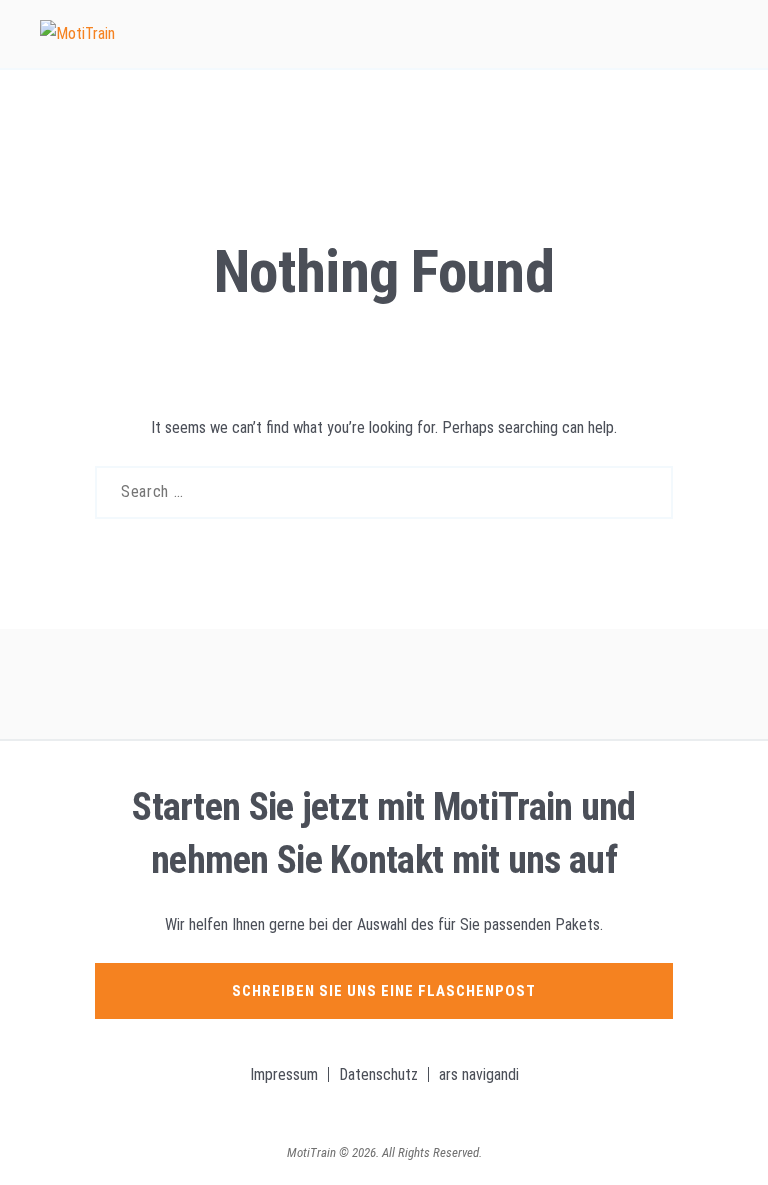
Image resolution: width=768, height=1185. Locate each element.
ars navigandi (479, 1074)
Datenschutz (378, 1074)
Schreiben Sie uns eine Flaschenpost (384, 991)
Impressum (284, 1074)
